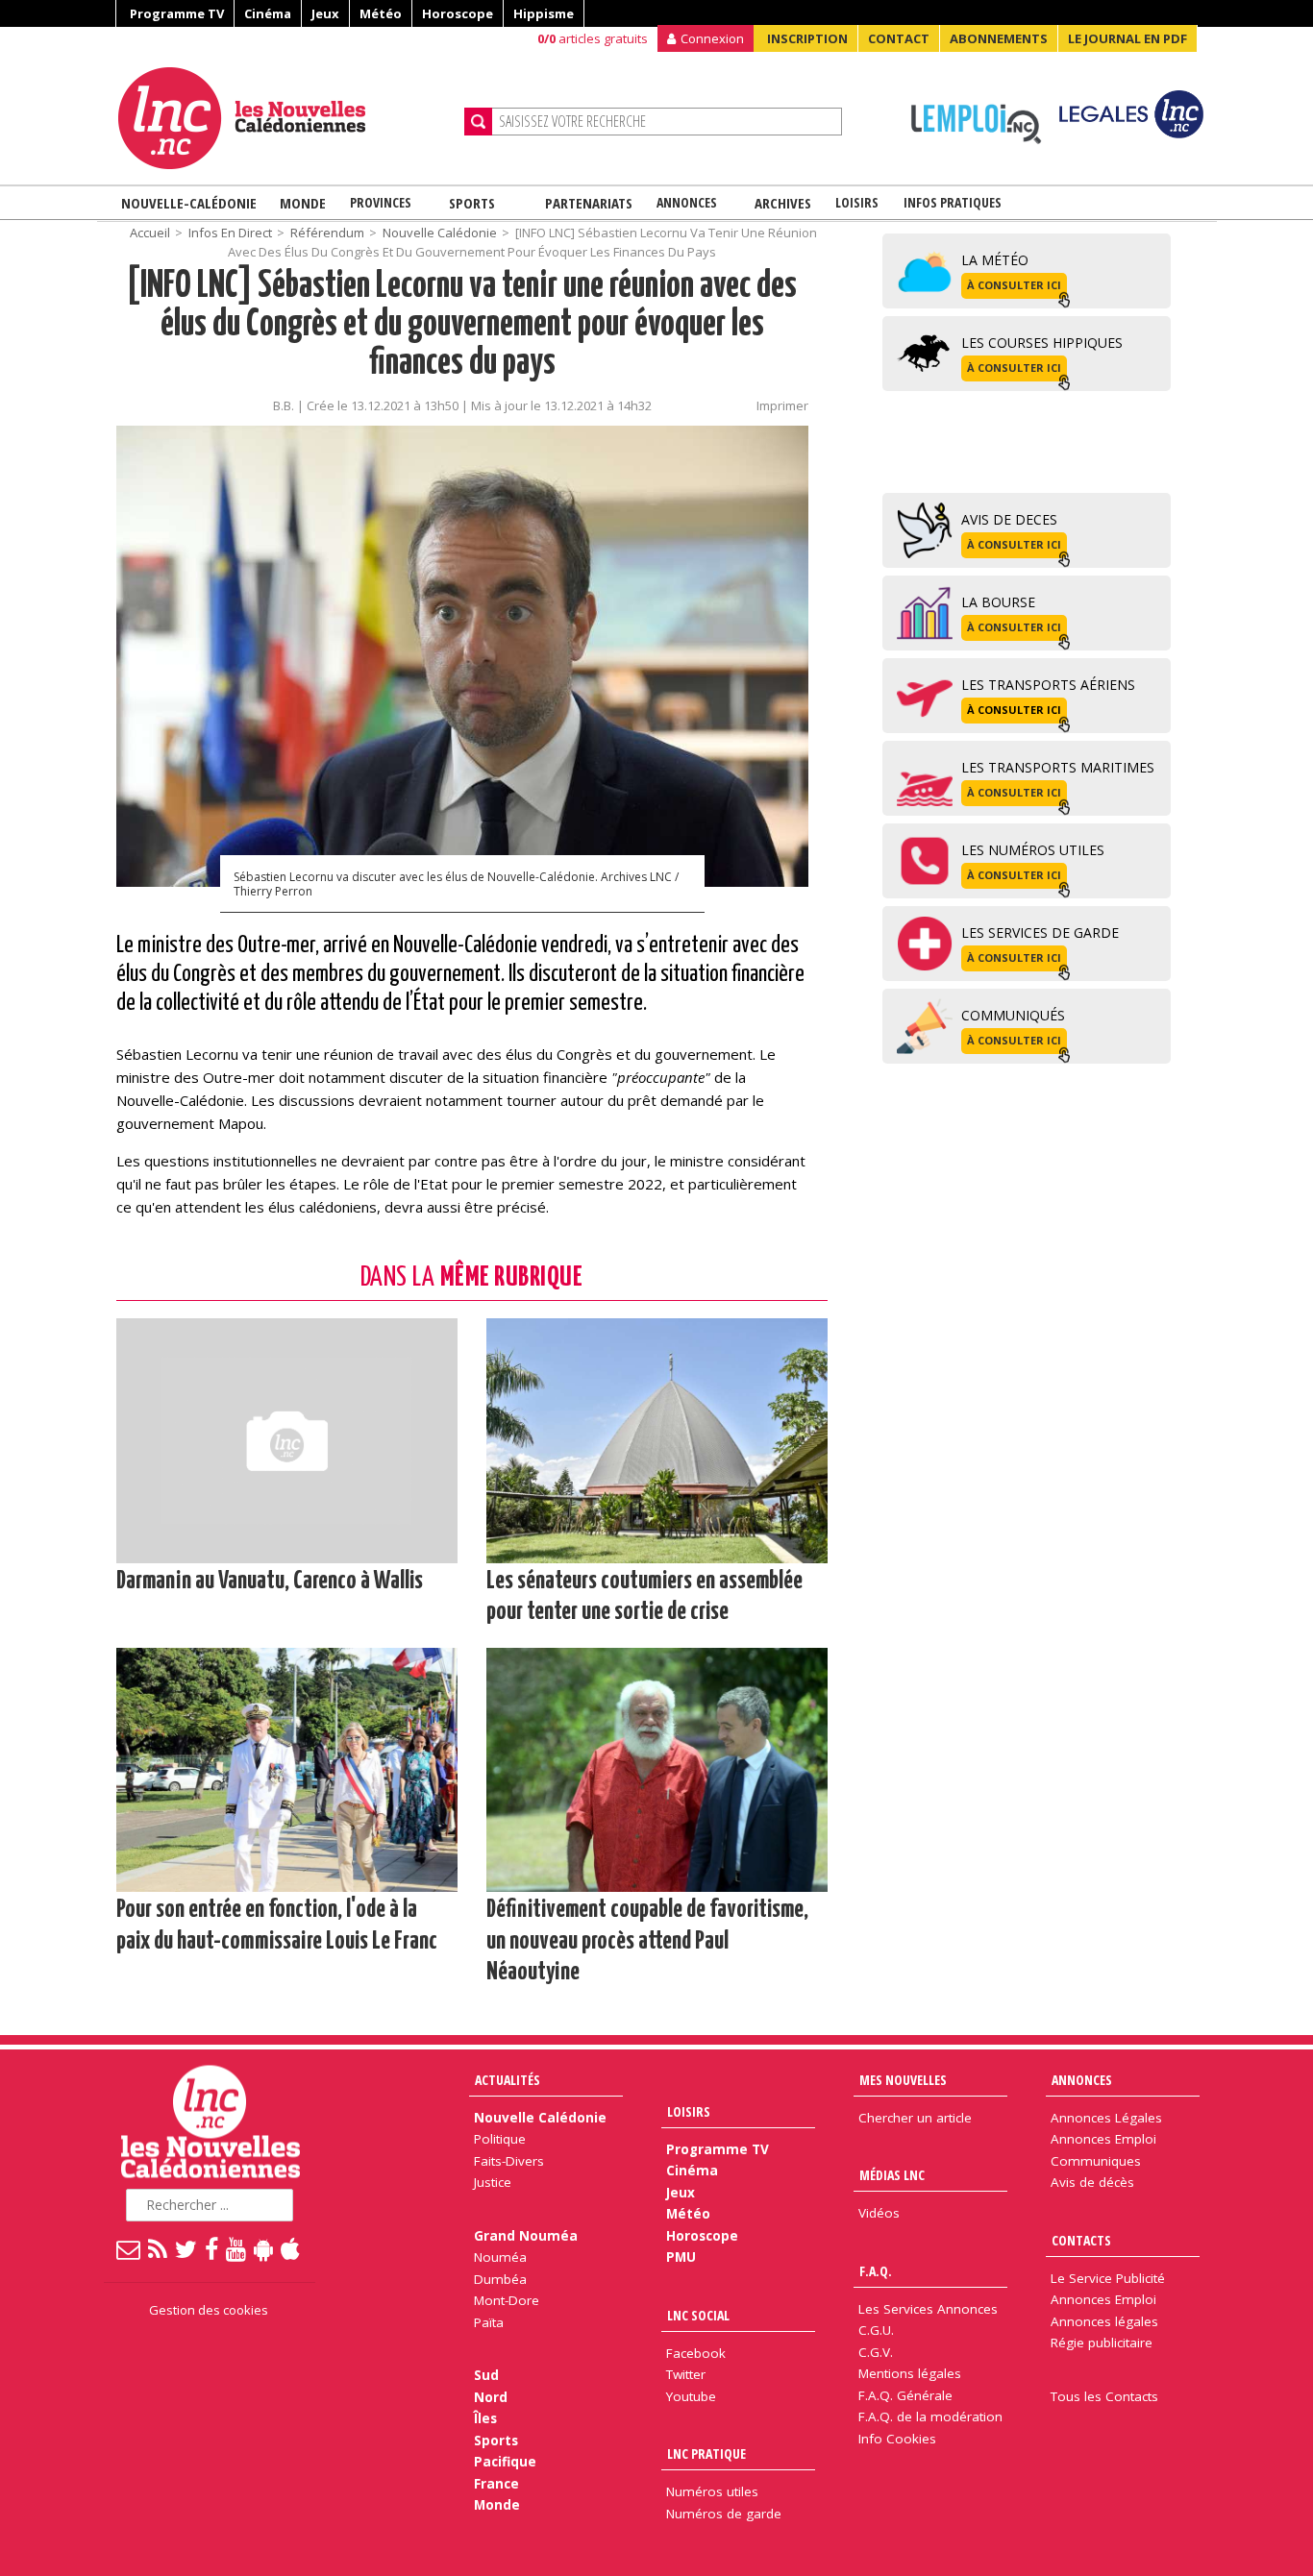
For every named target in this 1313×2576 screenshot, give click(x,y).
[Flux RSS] (159, 2248)
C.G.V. (876, 2352)
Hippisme (544, 13)
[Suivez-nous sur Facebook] (212, 2248)
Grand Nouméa (526, 2236)
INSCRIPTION (807, 38)
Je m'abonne (971, 53)
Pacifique (505, 2462)
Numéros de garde (724, 2514)
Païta (489, 2322)
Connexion (712, 38)
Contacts (1081, 2240)
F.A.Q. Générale (905, 2395)
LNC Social (698, 2315)
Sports (472, 203)
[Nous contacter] (129, 2248)
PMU (681, 2257)
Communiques (1096, 2161)
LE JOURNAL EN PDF (1127, 38)
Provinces (381, 202)
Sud (486, 2375)
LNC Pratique (706, 2453)
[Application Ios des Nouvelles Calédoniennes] (291, 2248)
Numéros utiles (712, 2491)
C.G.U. (876, 2330)
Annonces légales (1104, 2321)
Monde (303, 203)
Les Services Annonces (928, 2309)
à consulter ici (1014, 285)
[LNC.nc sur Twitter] (187, 2248)
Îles (485, 2418)
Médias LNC (892, 2175)
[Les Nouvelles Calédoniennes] (284, 118)
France (496, 2484)
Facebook (696, 2353)
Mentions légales (910, 2373)
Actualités (508, 2080)
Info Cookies (897, 2439)
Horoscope (458, 13)
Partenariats (589, 203)
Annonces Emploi (1103, 2139)
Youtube (691, 2396)
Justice (493, 2182)
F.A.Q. (876, 2271)
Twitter (686, 2374)
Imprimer (782, 405)
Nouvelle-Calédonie (189, 203)
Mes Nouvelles (903, 2080)
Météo (381, 13)
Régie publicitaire (1102, 2343)
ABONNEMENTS (999, 38)
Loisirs (857, 202)
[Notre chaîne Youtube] (237, 2248)
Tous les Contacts (1104, 2396)
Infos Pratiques (953, 202)
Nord (491, 2397)
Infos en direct (230, 233)
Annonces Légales (1106, 2118)
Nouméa (500, 2257)
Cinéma (268, 13)
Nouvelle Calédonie (440, 233)
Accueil (150, 233)
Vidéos (879, 2213)
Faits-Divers (509, 2161)
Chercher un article (915, 2118)
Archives (783, 203)
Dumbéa (500, 2279)
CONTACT (899, 38)
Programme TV (177, 13)
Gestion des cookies (209, 2310)
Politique (500, 2139)
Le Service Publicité (1108, 2278)
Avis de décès (1092, 2182)
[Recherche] (478, 122)
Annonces (687, 202)
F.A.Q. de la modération (930, 2417)
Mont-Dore (507, 2300)
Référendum (327, 233)
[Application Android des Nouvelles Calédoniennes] (264, 2248)
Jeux (325, 13)
